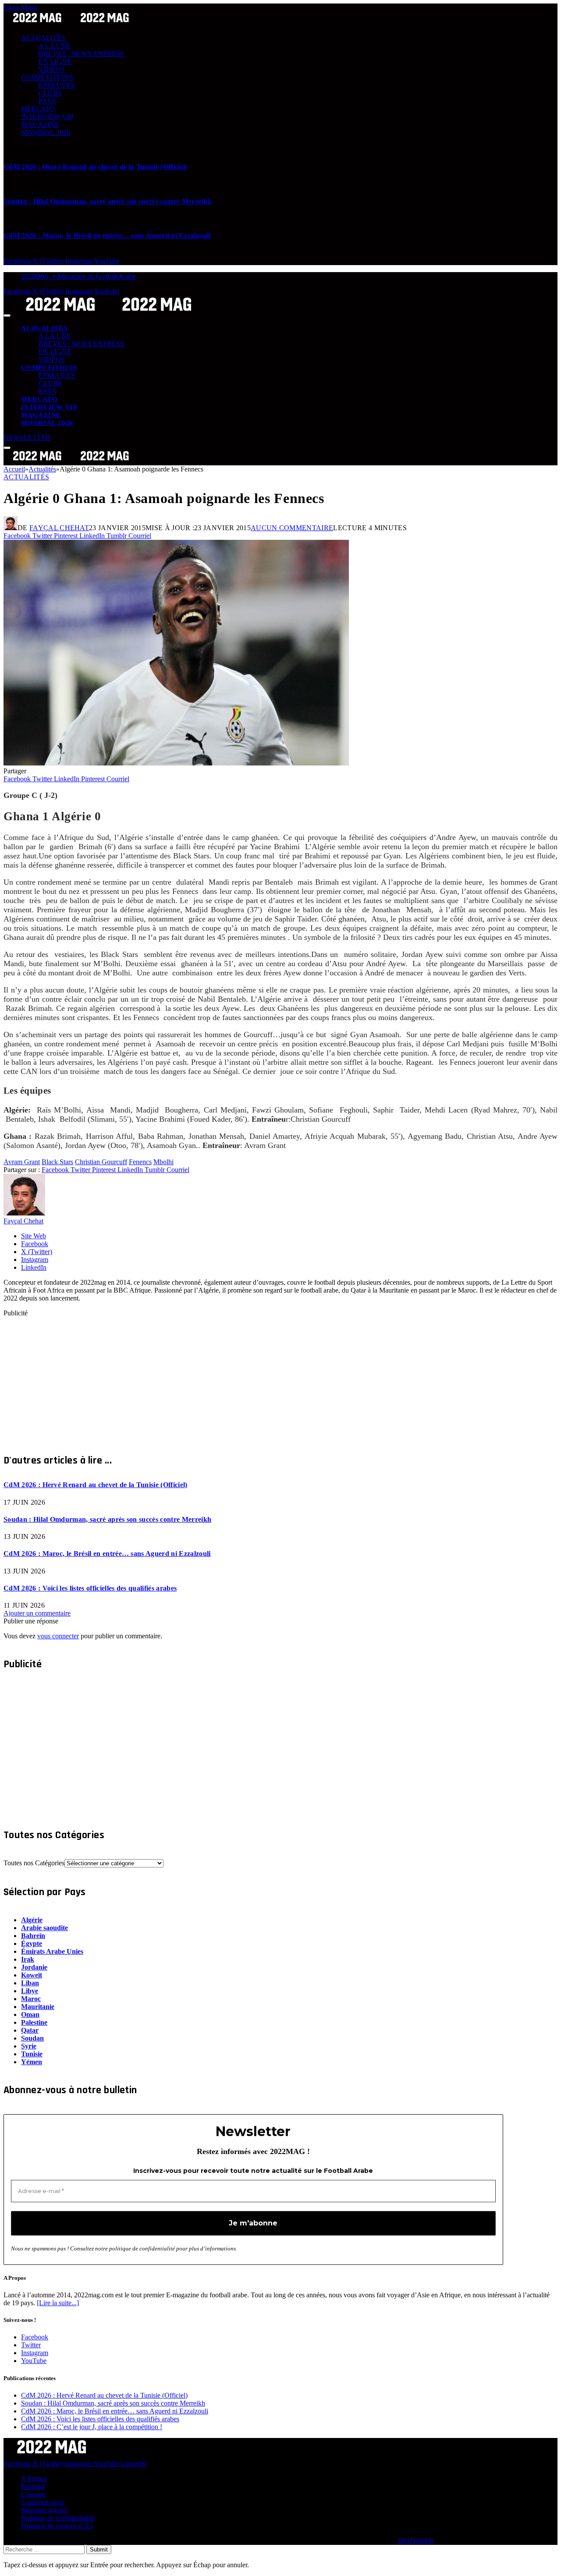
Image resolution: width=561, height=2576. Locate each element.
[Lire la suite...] (58, 2303)
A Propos (34, 2479)
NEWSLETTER (27, 438)
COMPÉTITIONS (47, 77)
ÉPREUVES (57, 85)
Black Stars (57, 1162)
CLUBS (50, 93)
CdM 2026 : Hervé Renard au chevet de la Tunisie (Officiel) (96, 167)
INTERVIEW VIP (47, 117)
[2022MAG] (109, 313)
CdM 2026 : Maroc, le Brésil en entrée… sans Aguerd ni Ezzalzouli (107, 236)
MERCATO (38, 109)
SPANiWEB (416, 2541)
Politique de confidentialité (58, 2518)
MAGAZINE (40, 125)
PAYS (47, 101)
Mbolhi (163, 1162)
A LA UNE (55, 46)
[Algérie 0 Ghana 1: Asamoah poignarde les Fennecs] (176, 763)
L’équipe (33, 2494)
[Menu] (7, 315)
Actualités (26, 477)
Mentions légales (44, 2510)
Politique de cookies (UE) (57, 2526)
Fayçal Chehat (59, 528)
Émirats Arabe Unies (52, 1951)
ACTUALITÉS (43, 38)
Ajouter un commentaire (37, 1613)
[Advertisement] (266, 1378)
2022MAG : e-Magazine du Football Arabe (78, 276)
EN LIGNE (55, 62)
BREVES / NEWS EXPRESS (81, 54)
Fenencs (140, 1162)
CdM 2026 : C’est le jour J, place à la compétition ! (92, 2427)
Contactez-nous (43, 2502)
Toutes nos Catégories (34, 1863)
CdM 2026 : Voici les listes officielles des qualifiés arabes (90, 1588)
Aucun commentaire (292, 528)
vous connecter (58, 1636)
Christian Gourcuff (101, 1162)
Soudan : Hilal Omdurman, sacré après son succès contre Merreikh (107, 201)
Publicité (33, 2486)
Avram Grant (22, 1162)
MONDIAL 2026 (46, 133)
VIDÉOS (52, 69)
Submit (99, 2549)
